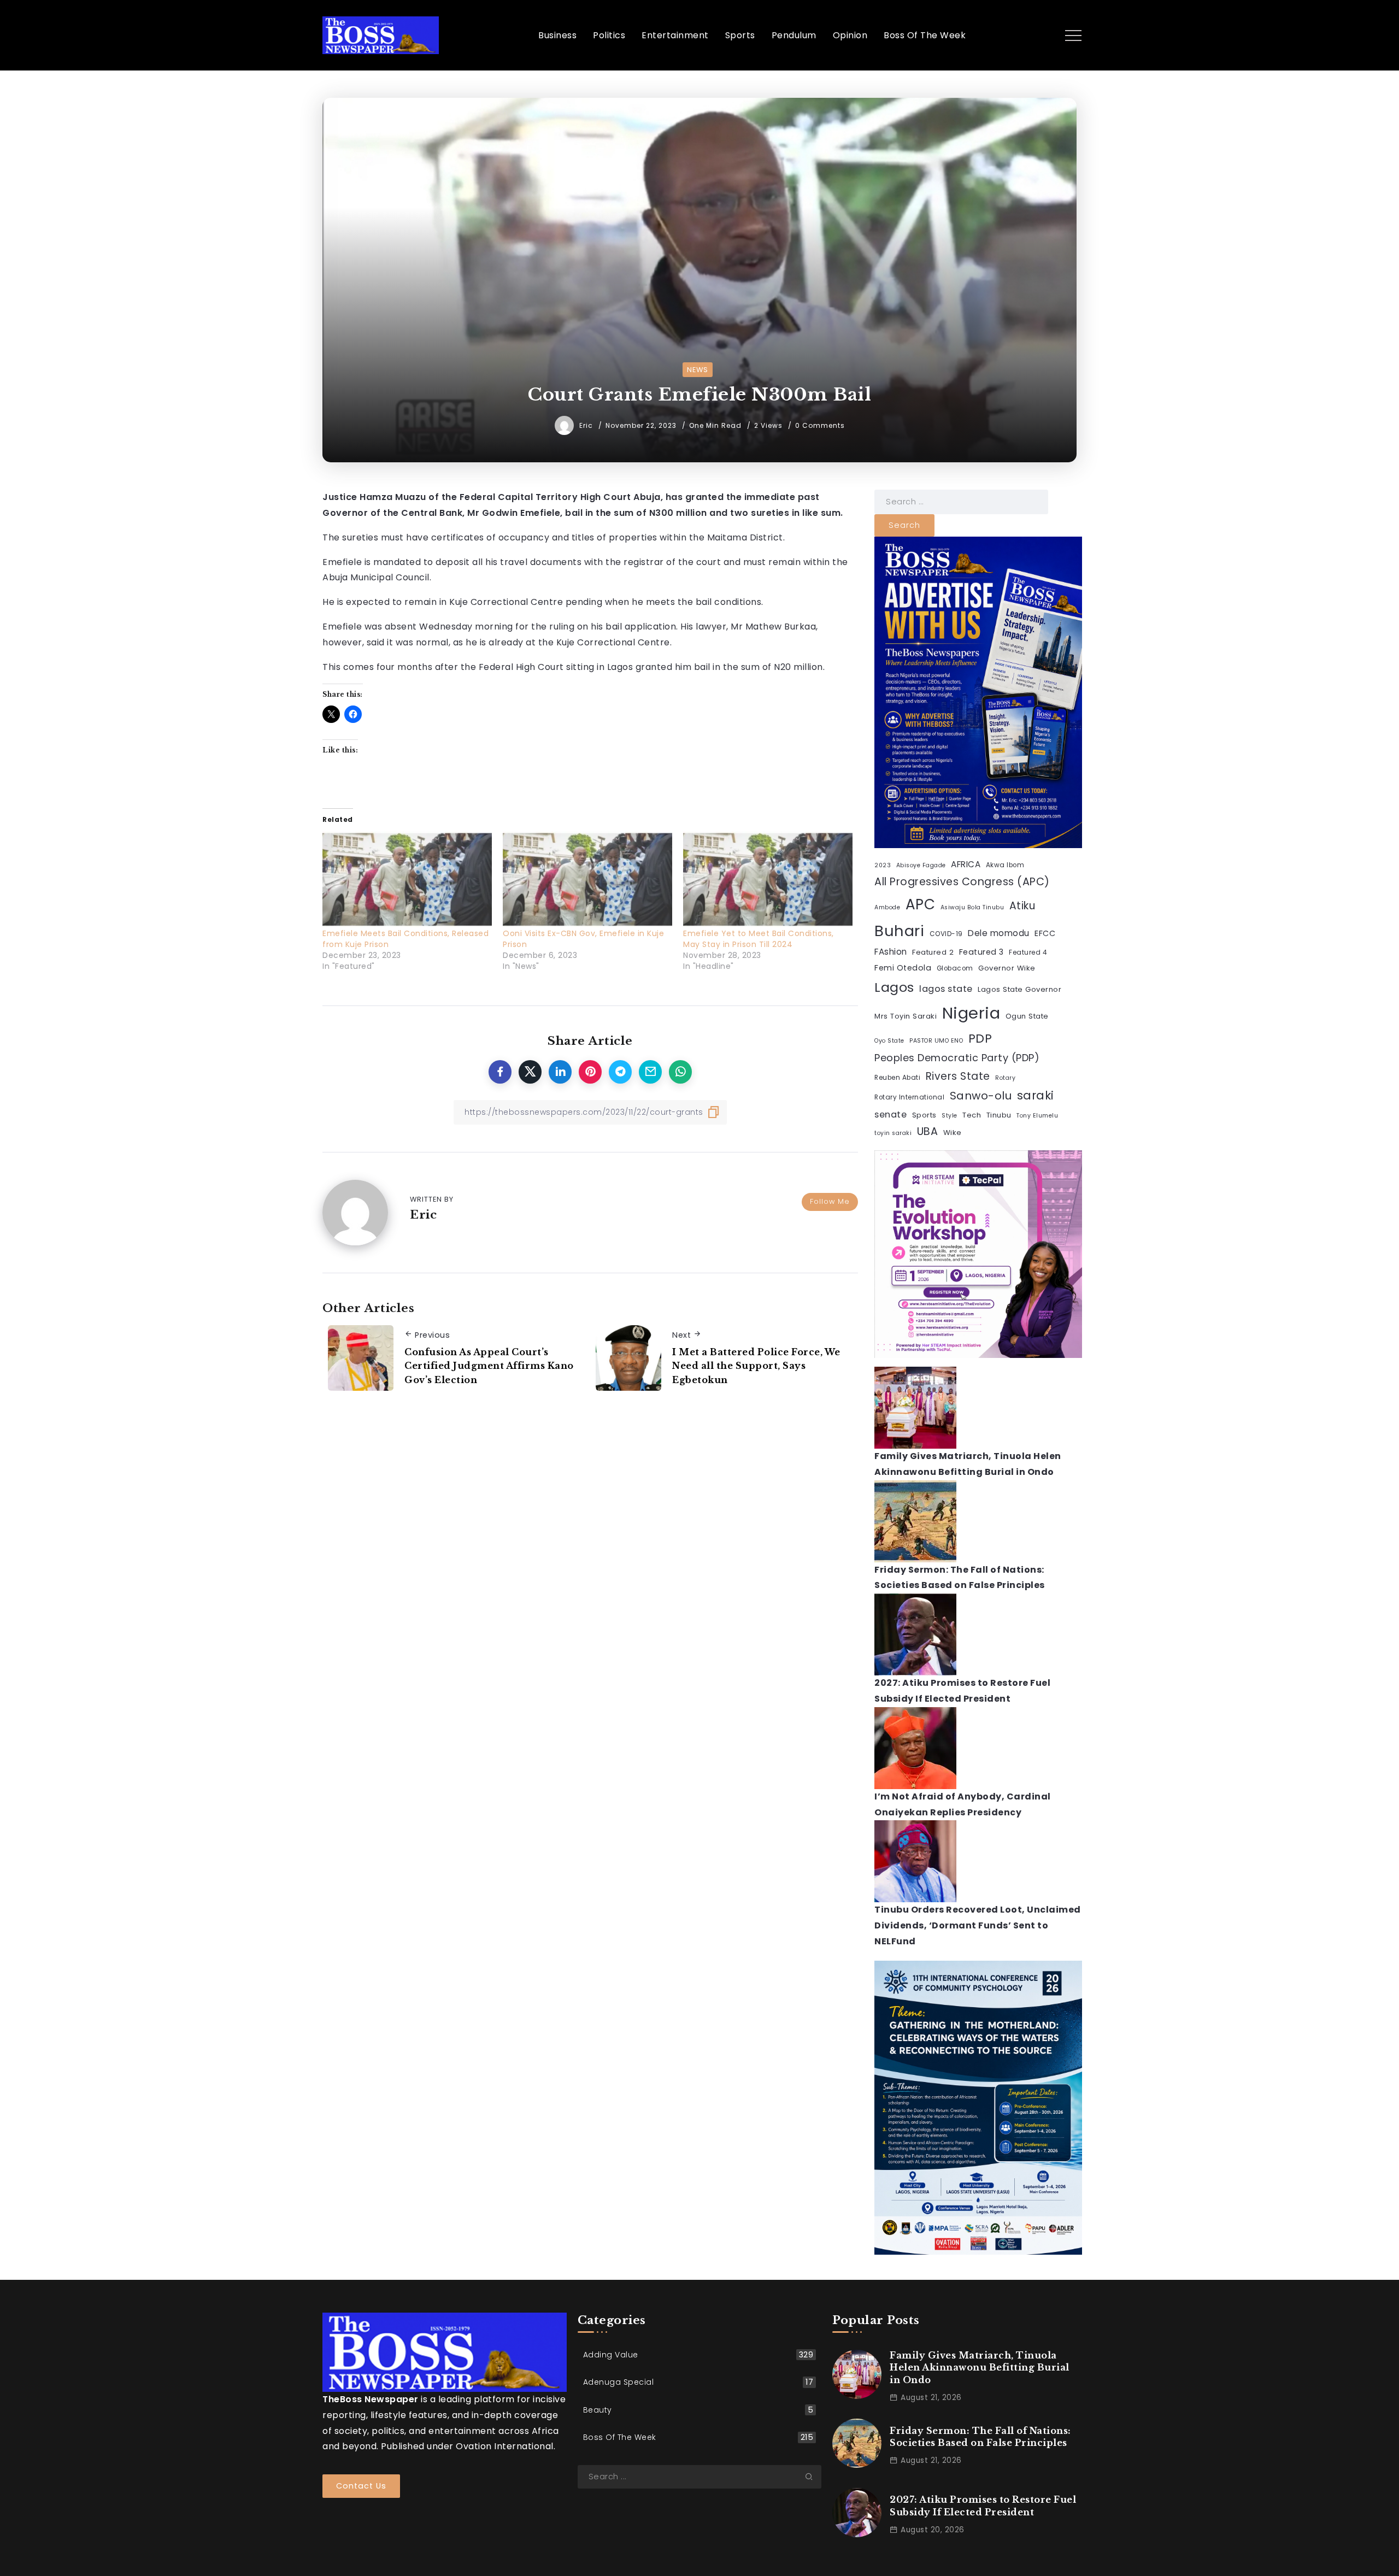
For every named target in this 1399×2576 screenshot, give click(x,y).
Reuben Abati (897, 1078)
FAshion (891, 952)
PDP (980, 1039)
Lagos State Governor (1019, 989)
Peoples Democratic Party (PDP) (957, 1058)
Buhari (899, 931)
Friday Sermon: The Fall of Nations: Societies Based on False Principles (980, 2437)
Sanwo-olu (981, 1096)
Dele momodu (999, 933)
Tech (972, 1115)
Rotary (1005, 1078)
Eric (587, 425)
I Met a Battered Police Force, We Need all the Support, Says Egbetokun (756, 1366)
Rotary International (909, 1097)
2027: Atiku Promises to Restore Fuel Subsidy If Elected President (983, 2506)
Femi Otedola (903, 968)
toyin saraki (893, 1133)
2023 (883, 865)
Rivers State (958, 1076)
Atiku (1022, 906)
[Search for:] (961, 501)
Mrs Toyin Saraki (906, 1016)
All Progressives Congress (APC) (962, 882)
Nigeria (971, 1013)
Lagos (894, 987)
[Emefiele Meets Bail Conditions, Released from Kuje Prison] (407, 880)
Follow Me (830, 1201)
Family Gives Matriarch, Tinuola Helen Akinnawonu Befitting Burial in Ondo (980, 2368)
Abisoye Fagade (921, 865)
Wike (953, 1133)
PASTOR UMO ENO (936, 1041)
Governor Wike (1007, 968)
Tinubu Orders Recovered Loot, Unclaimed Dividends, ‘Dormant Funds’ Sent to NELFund (978, 1925)
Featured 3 (981, 952)
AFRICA (966, 864)
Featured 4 (1028, 952)
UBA (928, 1131)
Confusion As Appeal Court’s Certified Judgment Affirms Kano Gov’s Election (489, 1366)
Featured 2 (933, 952)
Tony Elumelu (1037, 1116)
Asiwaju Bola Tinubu (972, 907)
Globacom (955, 968)
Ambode (887, 907)
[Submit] (813, 2477)
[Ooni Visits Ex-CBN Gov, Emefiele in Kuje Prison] (587, 880)
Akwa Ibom (1005, 865)
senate (890, 1114)
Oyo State (889, 1041)
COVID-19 (946, 934)
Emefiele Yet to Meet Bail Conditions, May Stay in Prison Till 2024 (759, 939)
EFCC (1045, 933)
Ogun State (1027, 1016)
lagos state (946, 989)
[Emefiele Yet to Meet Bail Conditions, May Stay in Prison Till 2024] (768, 880)
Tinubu (999, 1115)
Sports (924, 1115)
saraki (1036, 1095)
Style (950, 1116)
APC (921, 904)
